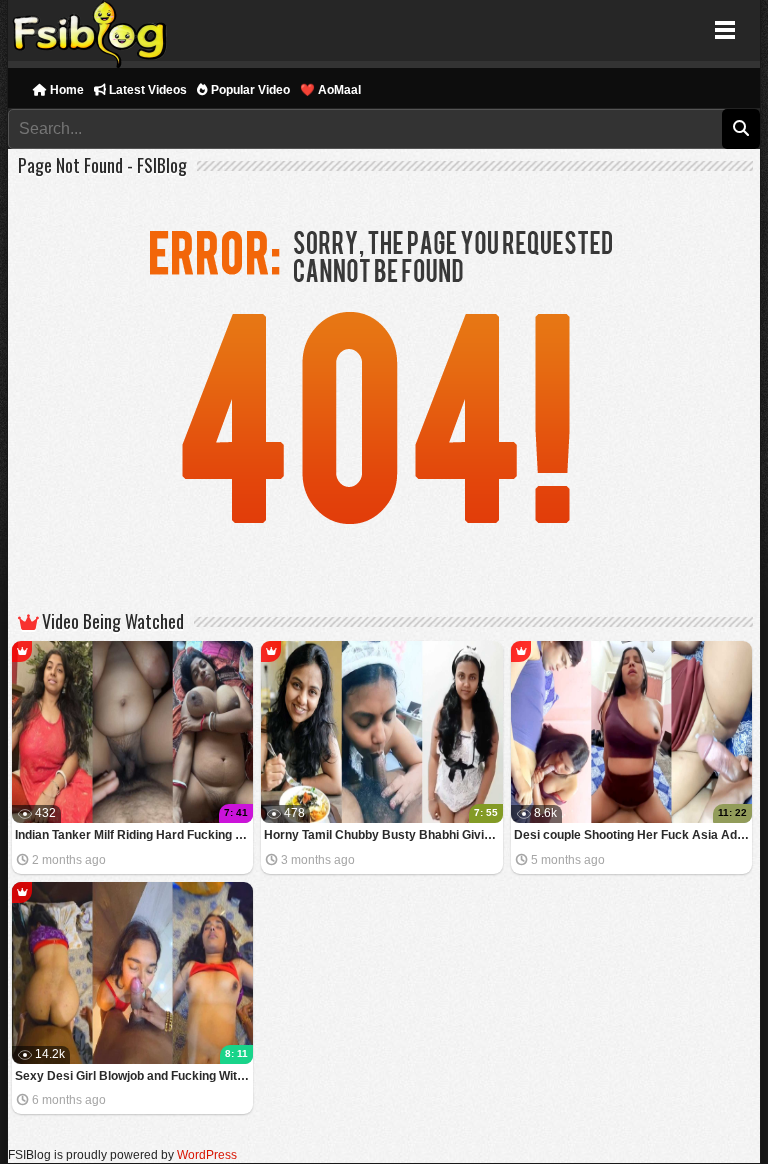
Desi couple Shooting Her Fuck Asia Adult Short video (633, 835)
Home (65, 90)
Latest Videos (146, 90)
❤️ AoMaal (330, 90)
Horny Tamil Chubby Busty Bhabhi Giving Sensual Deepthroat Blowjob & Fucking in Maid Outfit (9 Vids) (383, 835)
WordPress (207, 1155)
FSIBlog (90, 30)
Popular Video (249, 90)
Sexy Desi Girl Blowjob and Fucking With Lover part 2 (134, 1076)
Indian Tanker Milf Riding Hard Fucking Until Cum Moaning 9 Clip (134, 835)
